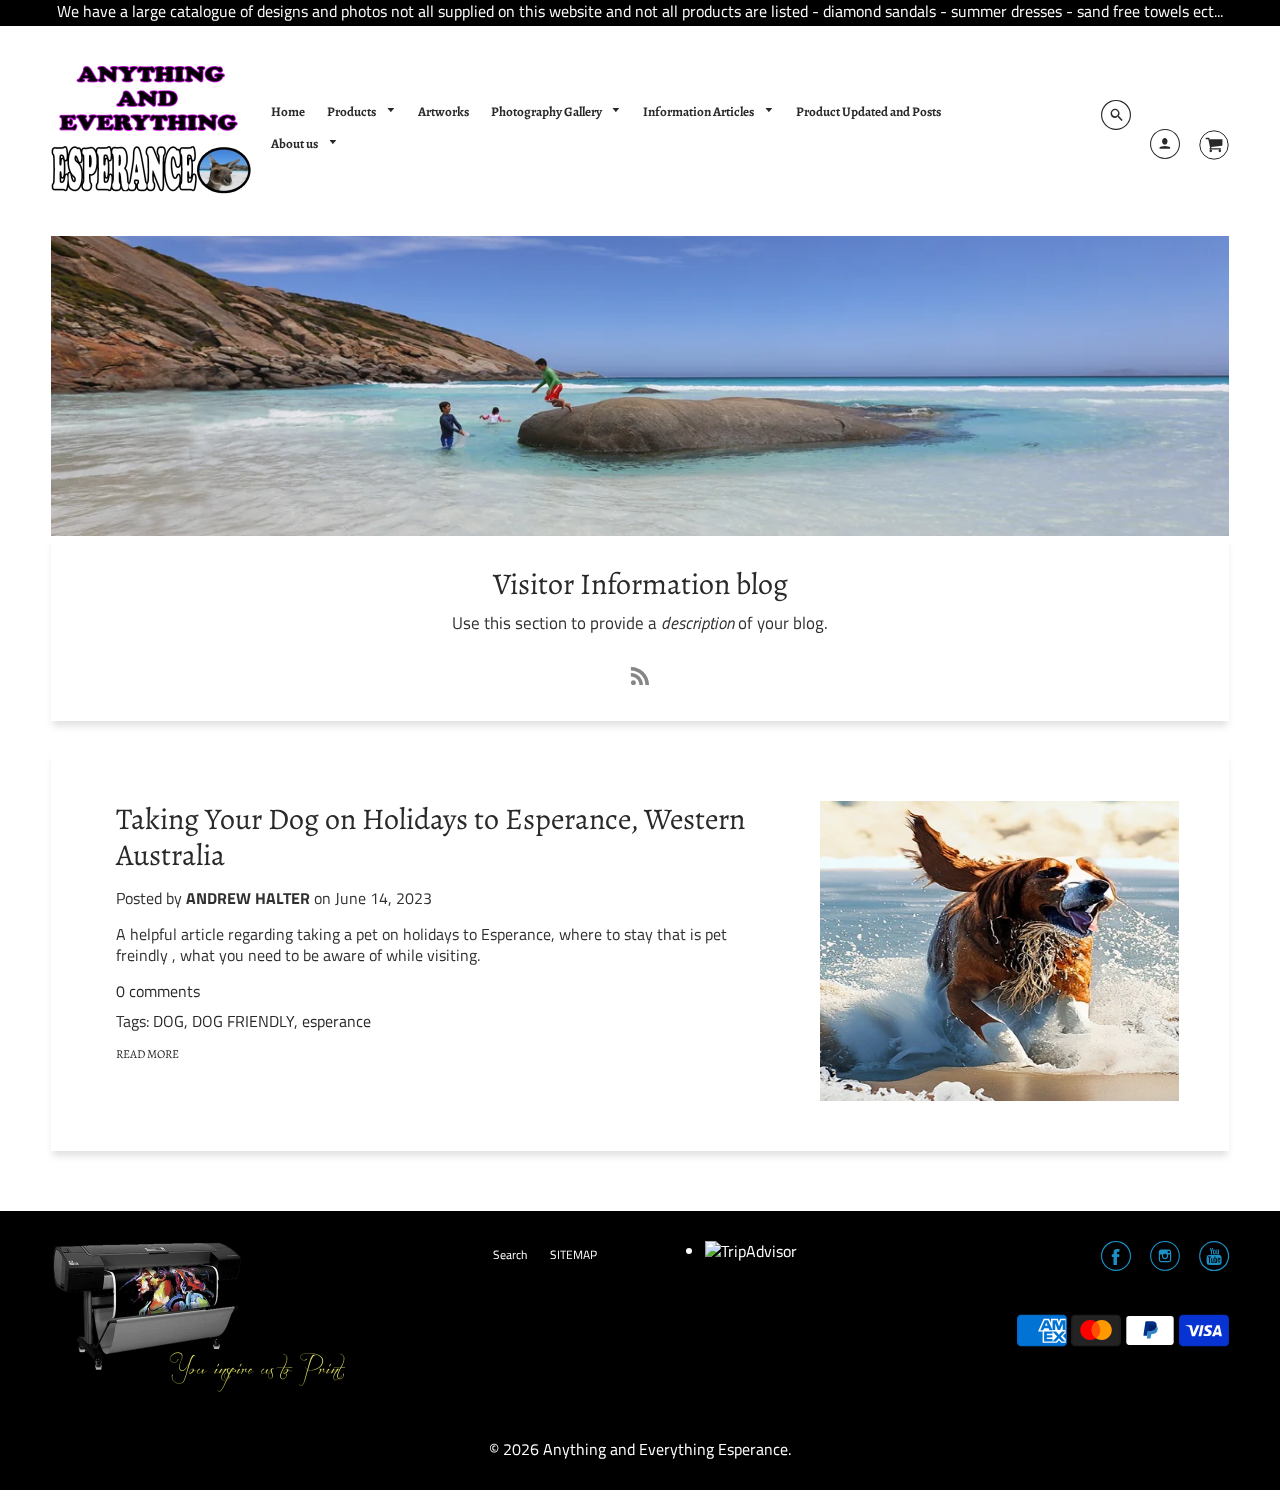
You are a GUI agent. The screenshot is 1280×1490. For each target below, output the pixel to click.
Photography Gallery (547, 112)
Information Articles (699, 112)
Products (352, 112)
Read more (147, 1054)
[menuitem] (288, 113)
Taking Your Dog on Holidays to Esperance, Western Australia (430, 837)
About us (295, 144)
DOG (168, 1021)
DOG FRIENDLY (243, 1021)
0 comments (158, 991)
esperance (336, 1021)
